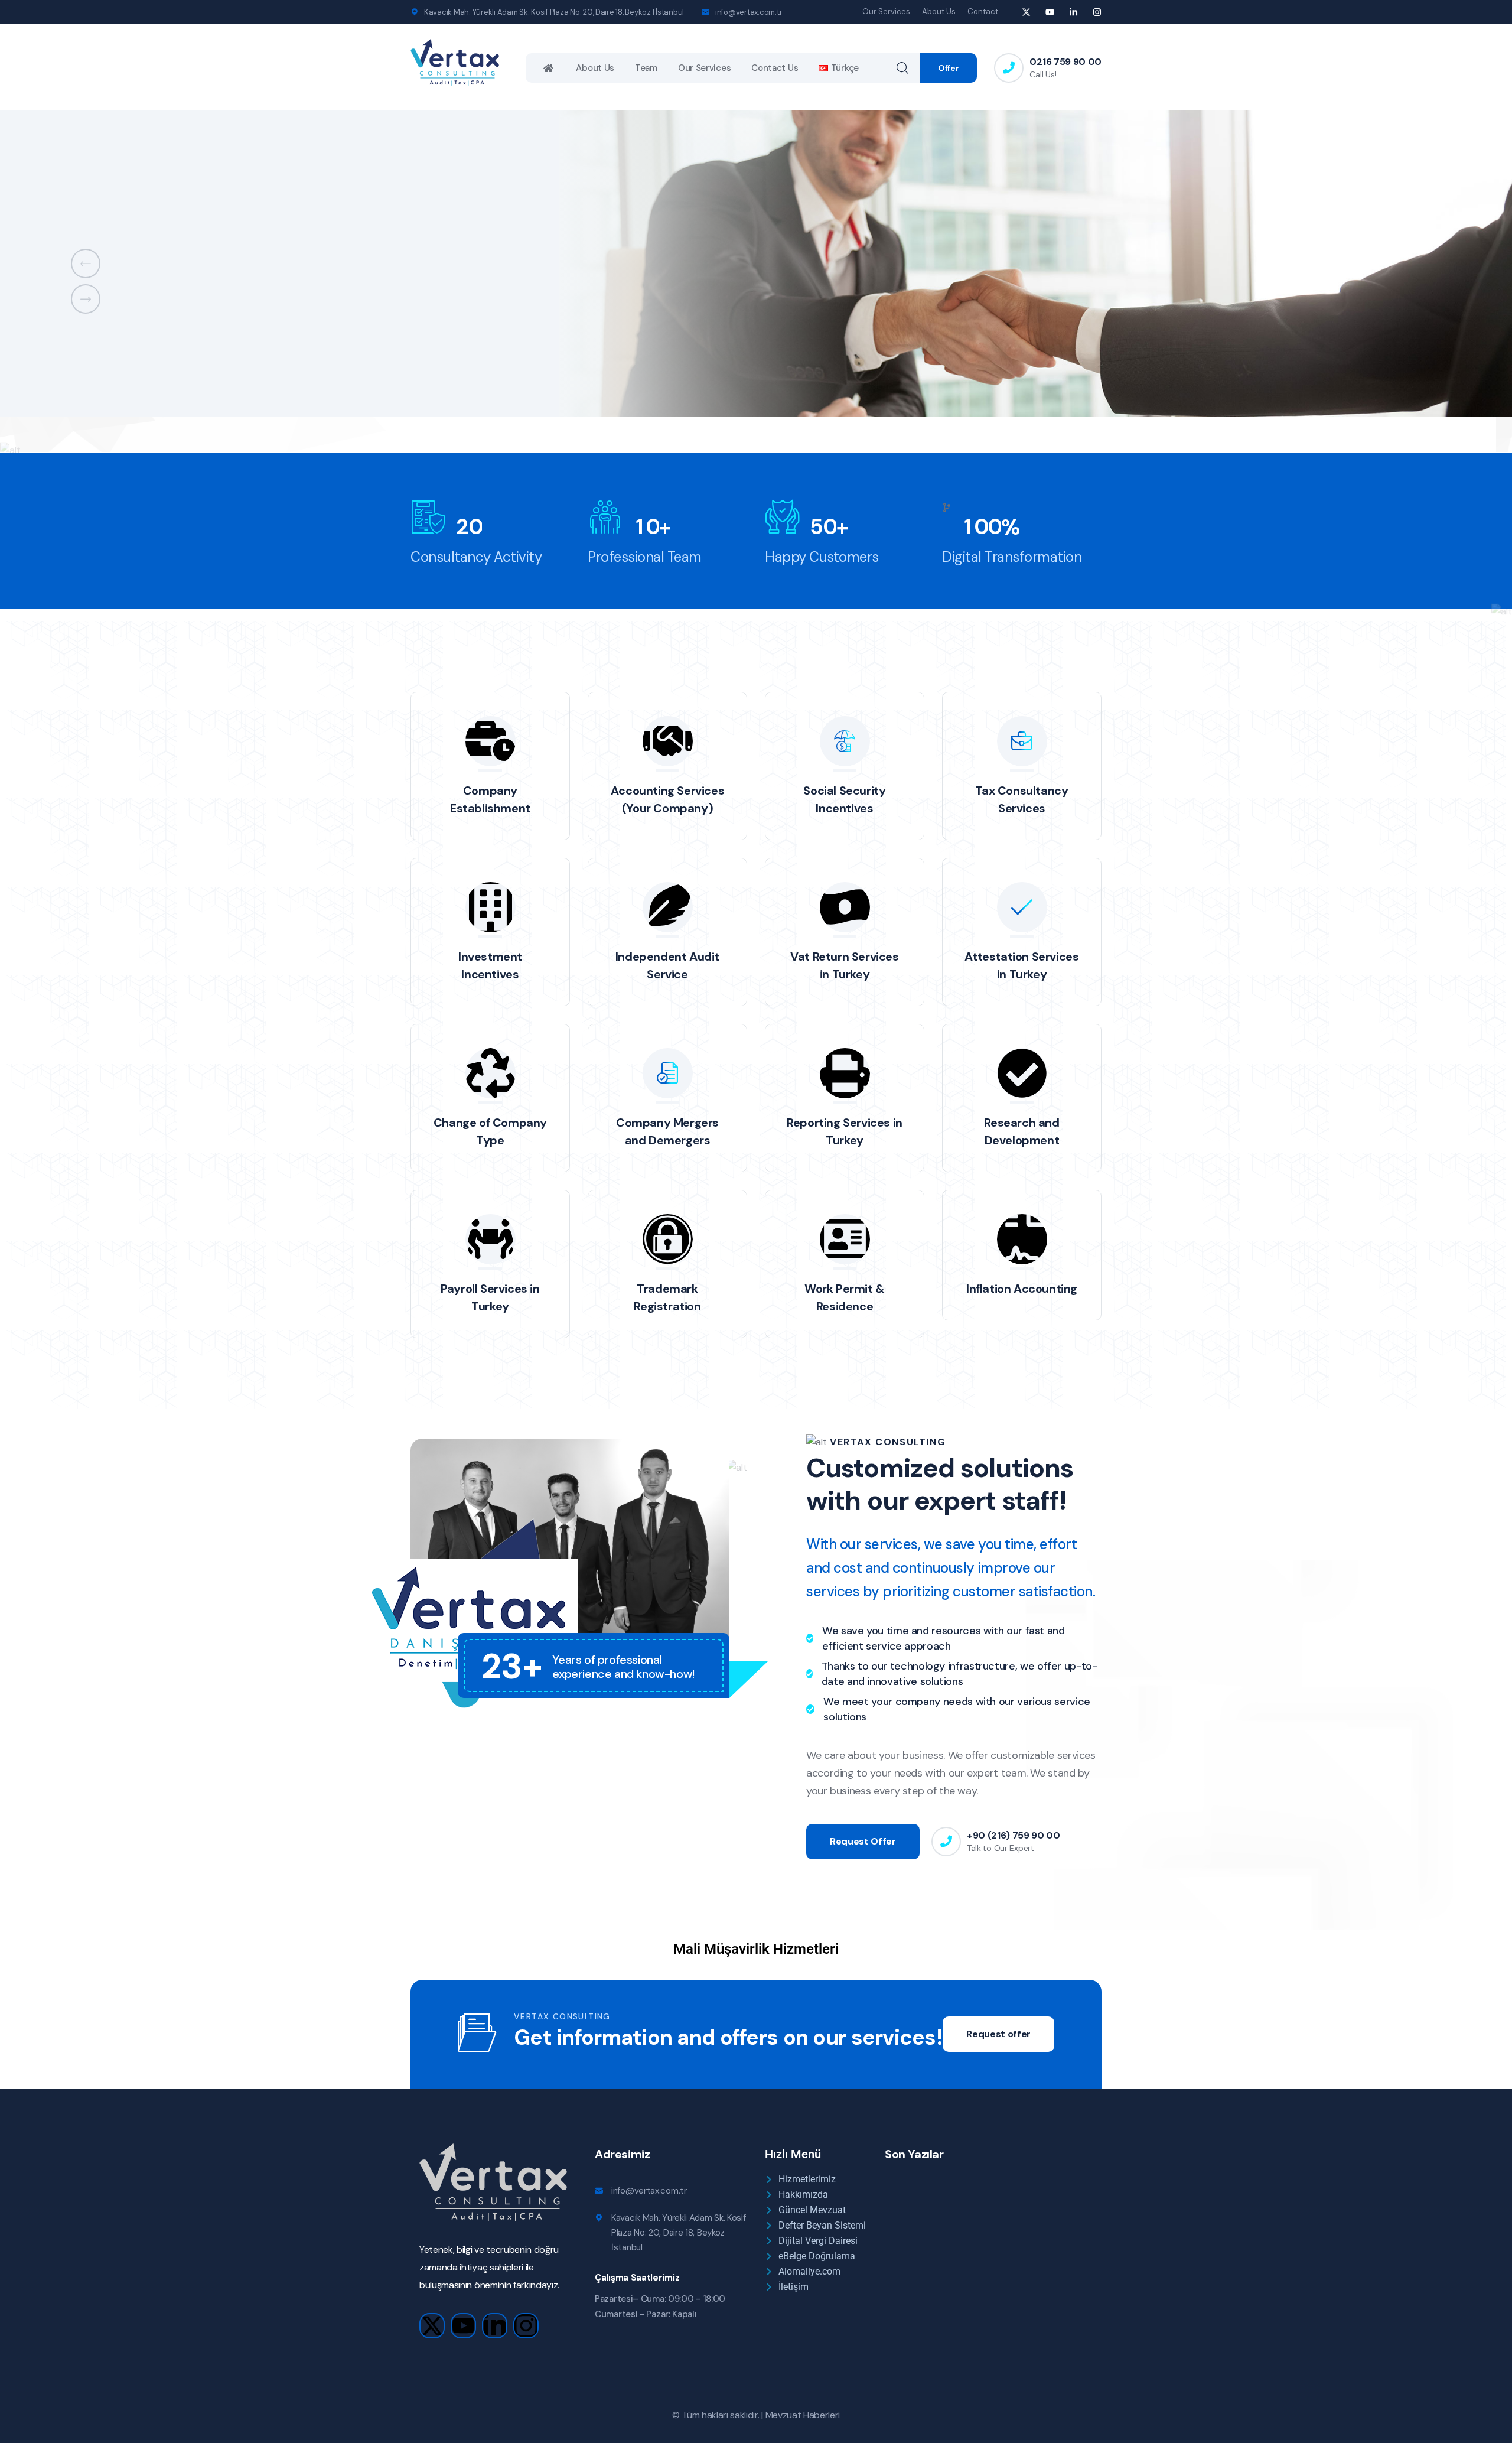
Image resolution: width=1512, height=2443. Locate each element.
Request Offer (863, 1841)
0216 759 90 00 (1065, 62)
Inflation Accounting (1022, 1289)
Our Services (886, 12)
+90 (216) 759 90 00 (1014, 1835)
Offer (949, 68)
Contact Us (775, 68)
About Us (939, 12)
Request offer (998, 2034)
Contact (983, 12)
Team (646, 68)
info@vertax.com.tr (749, 12)
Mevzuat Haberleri (803, 2415)
